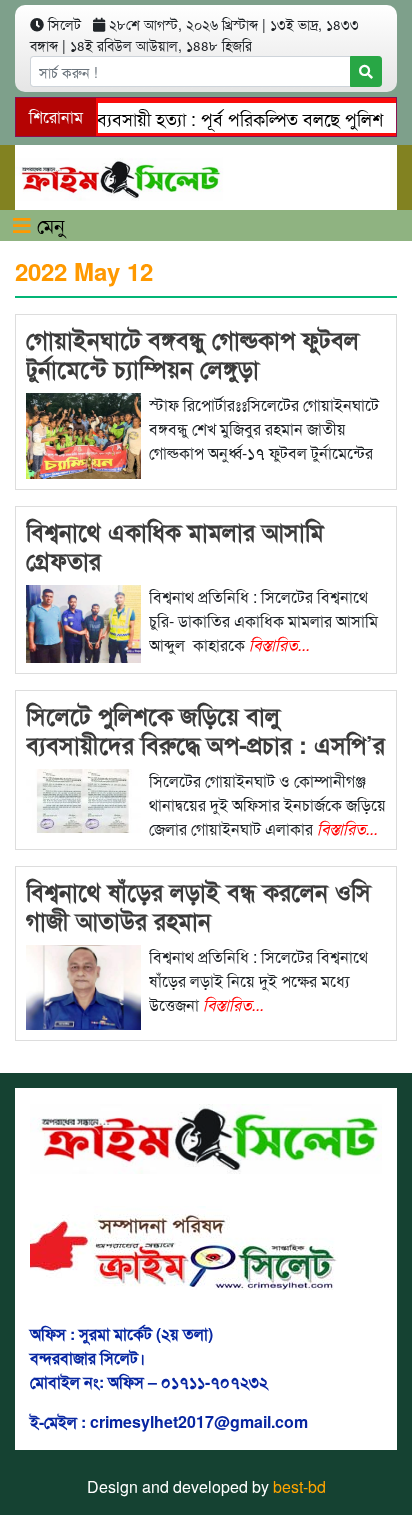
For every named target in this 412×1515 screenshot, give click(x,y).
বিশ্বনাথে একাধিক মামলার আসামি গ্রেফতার (175, 545)
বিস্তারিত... (279, 644)
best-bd (299, 1486)
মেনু (48, 224)
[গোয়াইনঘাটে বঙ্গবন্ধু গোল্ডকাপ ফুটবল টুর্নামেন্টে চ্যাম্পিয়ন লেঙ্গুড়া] (83, 433)
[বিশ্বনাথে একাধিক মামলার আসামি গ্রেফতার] (83, 621)
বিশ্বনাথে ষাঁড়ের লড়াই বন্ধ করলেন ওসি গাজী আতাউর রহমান (198, 905)
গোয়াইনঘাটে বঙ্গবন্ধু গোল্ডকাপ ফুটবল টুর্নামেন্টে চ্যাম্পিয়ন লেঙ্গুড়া (192, 353)
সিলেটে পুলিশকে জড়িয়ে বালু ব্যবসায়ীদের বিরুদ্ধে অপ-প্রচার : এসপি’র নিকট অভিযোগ (205, 744)
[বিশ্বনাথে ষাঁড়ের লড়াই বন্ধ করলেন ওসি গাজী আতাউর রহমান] (83, 984)
